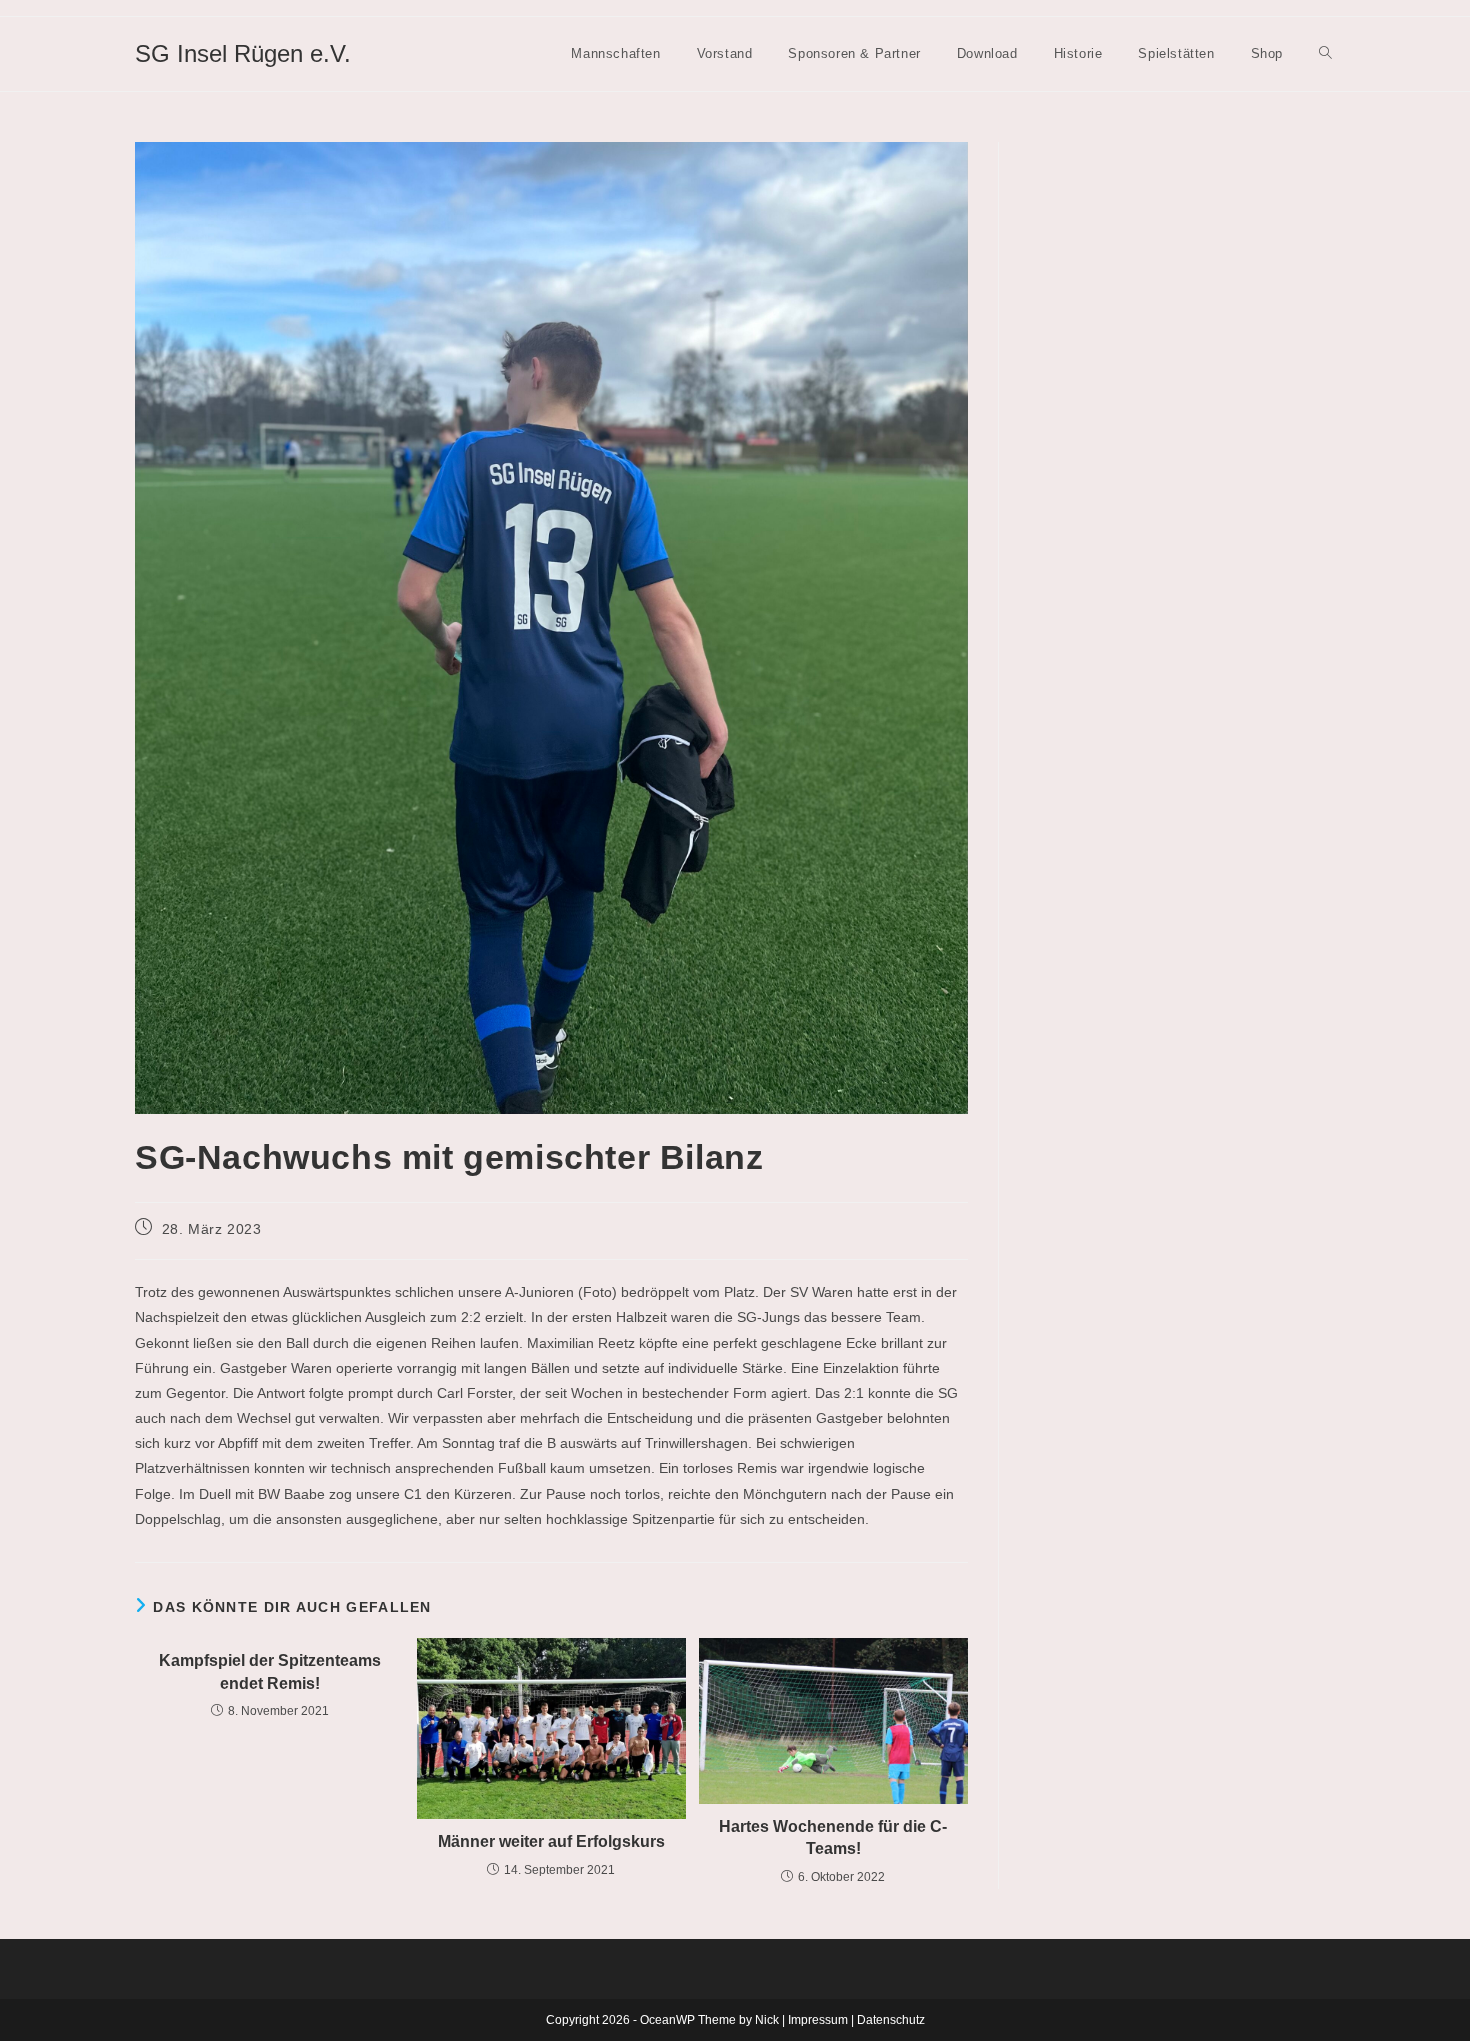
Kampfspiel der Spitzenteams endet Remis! (270, 1671)
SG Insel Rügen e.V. (243, 53)
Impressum (818, 2020)
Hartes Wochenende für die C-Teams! (833, 1837)
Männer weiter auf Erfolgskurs (551, 1841)
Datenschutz (891, 2020)
